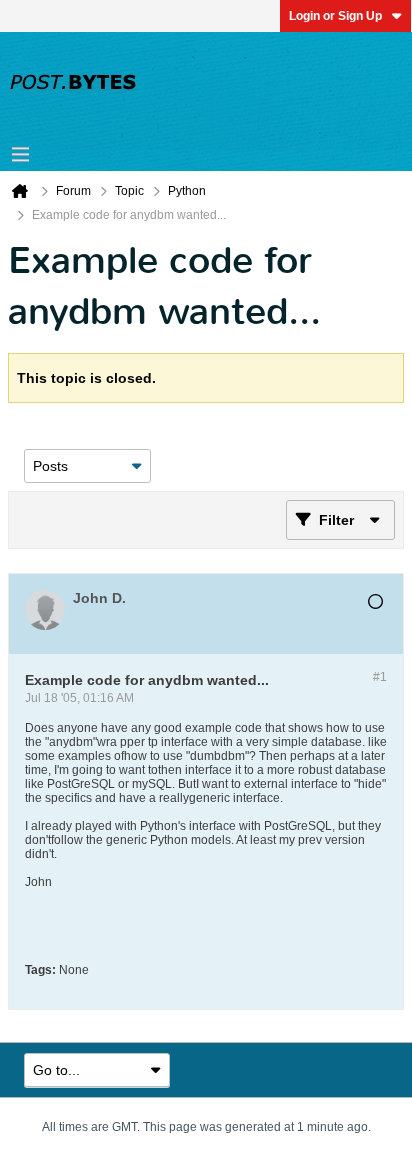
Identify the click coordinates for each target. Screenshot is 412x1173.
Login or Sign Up (335, 16)
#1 (380, 677)
